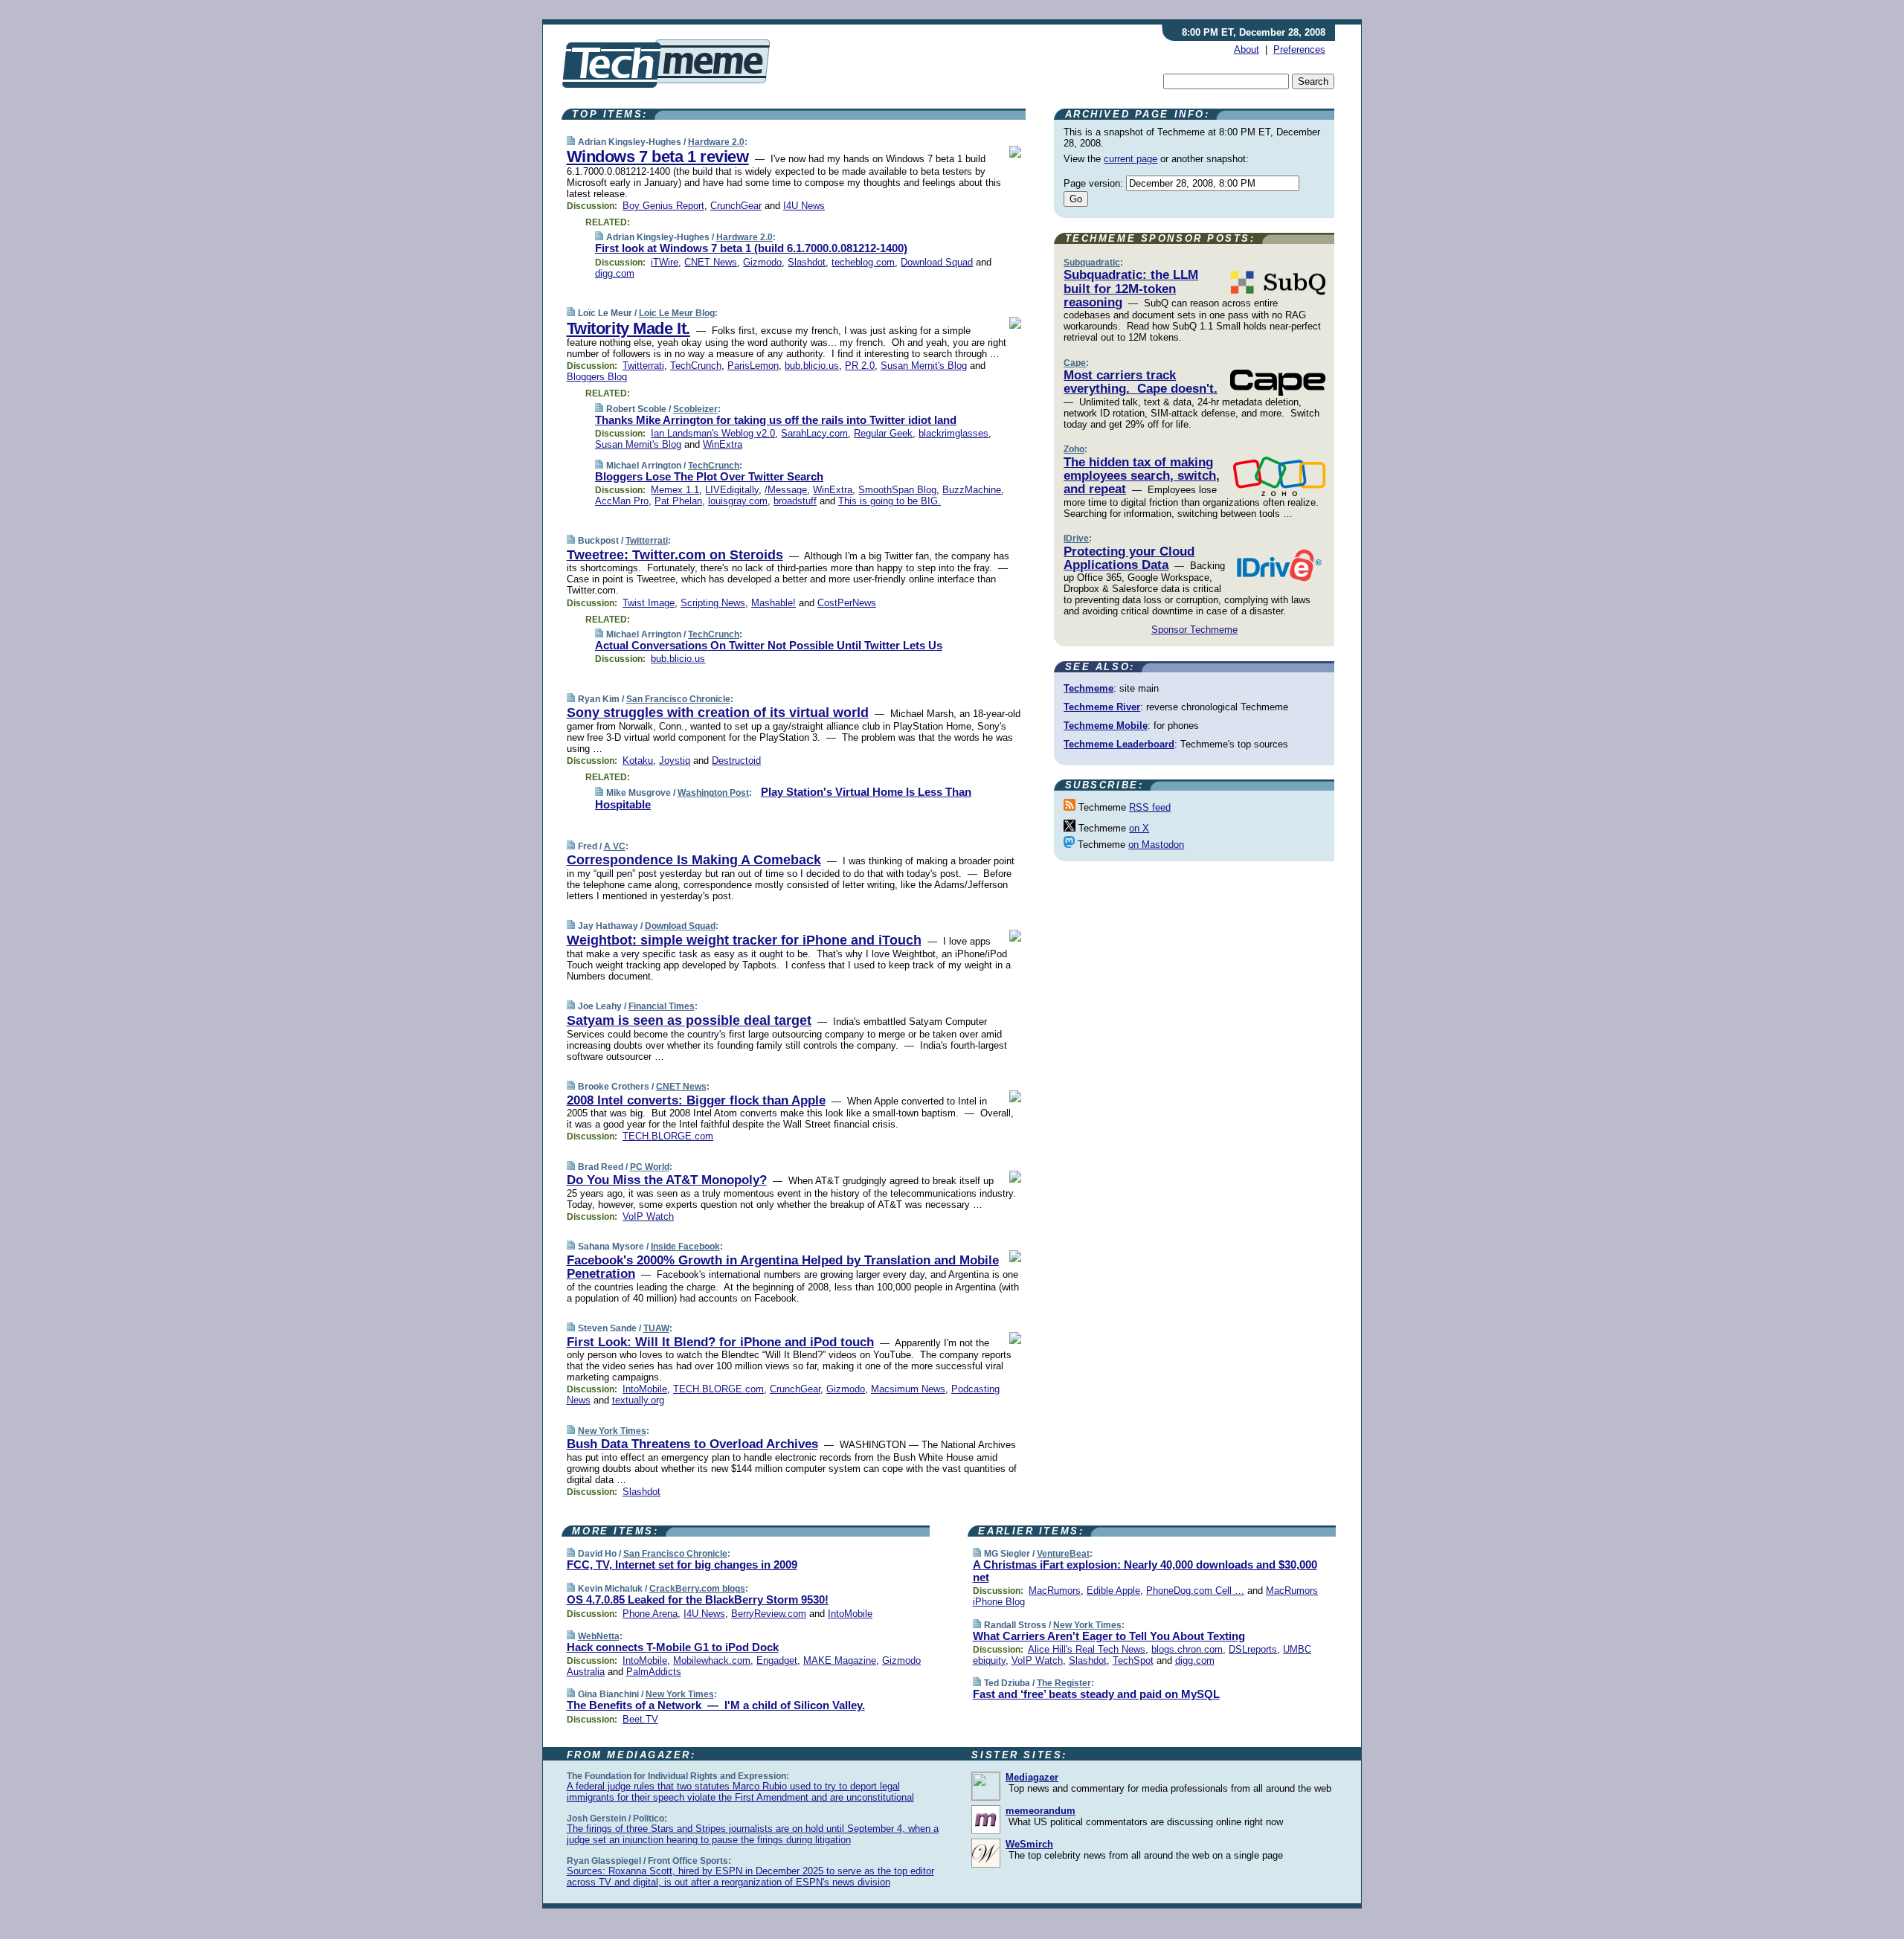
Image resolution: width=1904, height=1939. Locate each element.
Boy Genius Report (663, 206)
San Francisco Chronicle (678, 699)
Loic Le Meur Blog (677, 313)
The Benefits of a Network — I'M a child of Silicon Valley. (716, 1705)
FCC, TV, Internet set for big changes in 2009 (682, 1565)
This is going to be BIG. (890, 501)
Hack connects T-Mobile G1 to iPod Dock (673, 1647)
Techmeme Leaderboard (1119, 744)
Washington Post (713, 793)
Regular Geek (883, 433)
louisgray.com (738, 501)
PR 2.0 (860, 366)
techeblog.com (863, 262)
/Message (786, 490)
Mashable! (773, 603)
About (1247, 49)
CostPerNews (847, 603)
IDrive (1076, 538)
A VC (615, 846)
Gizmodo (762, 262)
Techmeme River (1102, 707)
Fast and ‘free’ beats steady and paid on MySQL (1096, 1694)
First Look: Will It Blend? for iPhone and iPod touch (720, 1342)
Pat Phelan (678, 501)
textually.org (638, 1400)
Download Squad (937, 262)
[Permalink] (571, 142)
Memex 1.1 (675, 490)
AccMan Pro (622, 501)
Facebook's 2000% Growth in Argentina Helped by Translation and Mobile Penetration (783, 1267)
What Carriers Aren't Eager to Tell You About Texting (1109, 1636)
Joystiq (675, 761)
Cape (1075, 363)
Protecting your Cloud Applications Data (1129, 558)
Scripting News (713, 603)
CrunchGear (736, 206)
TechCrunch (696, 366)
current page (1130, 159)
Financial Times (662, 1006)
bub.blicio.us (812, 366)
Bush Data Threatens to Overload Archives (692, 1444)
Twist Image (649, 603)
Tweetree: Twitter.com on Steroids (675, 555)
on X (1139, 828)
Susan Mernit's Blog (924, 366)
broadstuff (795, 501)
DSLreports (1253, 1649)
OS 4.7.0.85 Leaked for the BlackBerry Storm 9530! (698, 1599)
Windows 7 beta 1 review (658, 157)
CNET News (711, 262)
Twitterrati (643, 366)
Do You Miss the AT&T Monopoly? (667, 1180)
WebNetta (599, 1636)
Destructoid (736, 761)
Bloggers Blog (597, 377)
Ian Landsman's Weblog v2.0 (713, 433)
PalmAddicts (654, 1672)
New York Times (612, 1431)
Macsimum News (908, 1389)
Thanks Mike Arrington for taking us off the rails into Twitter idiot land (776, 420)
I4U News (804, 206)
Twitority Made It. (628, 328)
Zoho (1074, 449)
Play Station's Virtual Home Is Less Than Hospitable (783, 798)
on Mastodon (1156, 845)
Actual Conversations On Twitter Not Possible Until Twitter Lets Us (769, 645)
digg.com (615, 273)
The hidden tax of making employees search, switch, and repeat (1142, 476)
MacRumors (1055, 1591)
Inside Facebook (685, 1247)
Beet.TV (640, 1719)
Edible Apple (1113, 1591)
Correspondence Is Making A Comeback (694, 860)
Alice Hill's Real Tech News (1087, 1649)
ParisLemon (753, 366)
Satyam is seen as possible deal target (689, 1020)
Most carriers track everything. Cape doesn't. (1141, 382)
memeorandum (1041, 1811)
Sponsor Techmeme (1194, 630)
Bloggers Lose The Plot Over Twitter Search (709, 476)
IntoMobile (645, 1389)
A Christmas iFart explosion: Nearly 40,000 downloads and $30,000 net (1145, 1571)
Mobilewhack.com (712, 1660)
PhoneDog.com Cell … (1195, 1591)
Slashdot (807, 262)
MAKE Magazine (840, 1660)
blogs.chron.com (1187, 1649)
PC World (650, 1167)
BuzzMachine (972, 490)
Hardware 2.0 (716, 142)
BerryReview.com (769, 1614)
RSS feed (1150, 807)
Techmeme (1088, 688)
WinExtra (723, 444)
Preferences (1299, 49)
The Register (1064, 1683)
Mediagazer (1032, 1777)
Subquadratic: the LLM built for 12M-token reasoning (1131, 289)
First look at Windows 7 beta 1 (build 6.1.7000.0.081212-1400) (751, 248)
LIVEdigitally (732, 490)
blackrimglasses (953, 433)
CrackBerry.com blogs (697, 1589)
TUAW (656, 1328)
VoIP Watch (648, 1216)
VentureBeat (1063, 1554)
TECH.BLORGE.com (668, 1136)
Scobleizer (695, 409)
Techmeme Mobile (1106, 726)
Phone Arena (650, 1614)
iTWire (665, 262)
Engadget (777, 1660)
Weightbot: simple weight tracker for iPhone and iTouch (744, 940)
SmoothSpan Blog (897, 490)
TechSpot (1133, 1660)
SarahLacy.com (814, 433)
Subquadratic (1092, 263)
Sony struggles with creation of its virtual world (718, 713)
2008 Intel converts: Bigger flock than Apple (696, 1100)
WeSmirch (1029, 1844)
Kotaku (638, 761)
